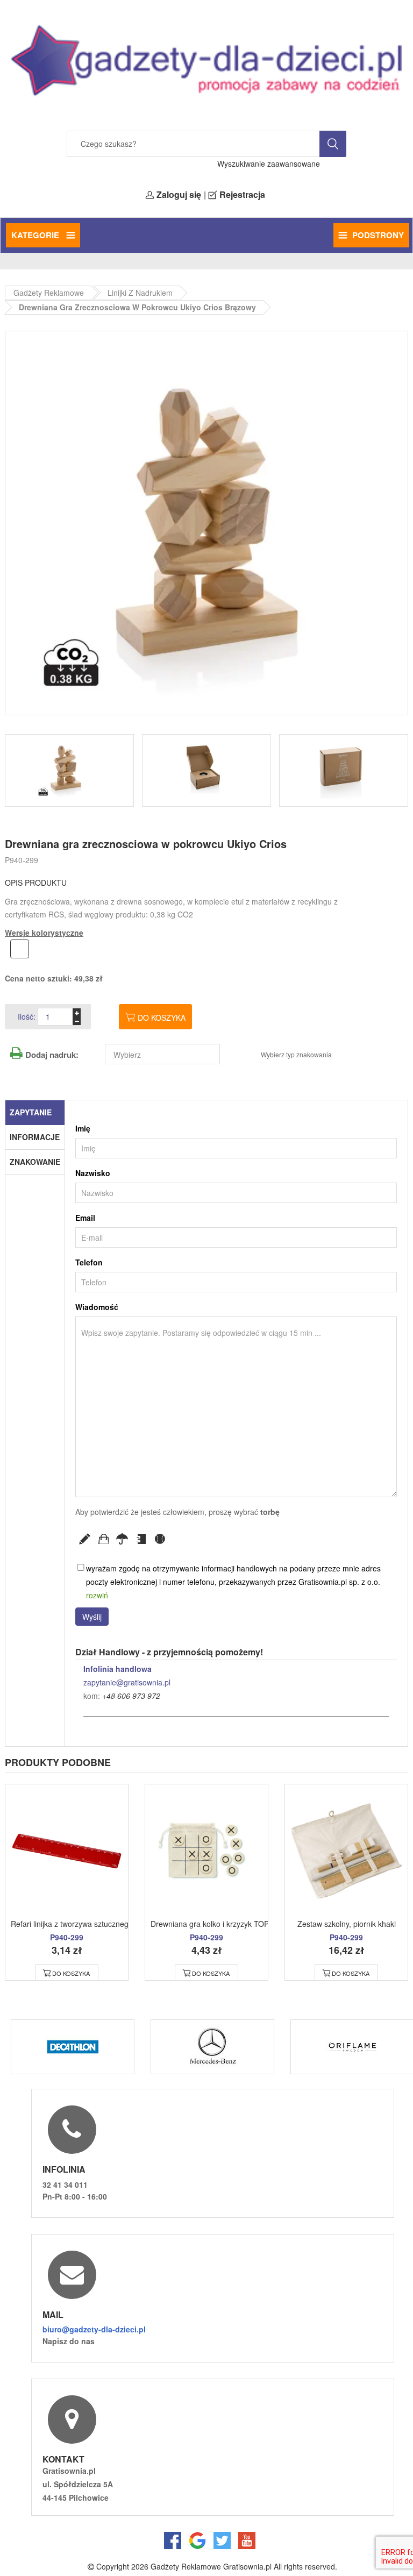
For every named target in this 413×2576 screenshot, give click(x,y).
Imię (83, 1128)
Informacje (35, 1137)
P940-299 (22, 860)
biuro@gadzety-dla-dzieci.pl (94, 2329)
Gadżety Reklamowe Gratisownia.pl (211, 2566)
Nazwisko (93, 1173)
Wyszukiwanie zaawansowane (269, 163)
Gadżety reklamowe (49, 293)
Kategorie (36, 235)
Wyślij (92, 1617)
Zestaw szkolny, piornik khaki (347, 1924)
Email (85, 1218)
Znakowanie (35, 1162)
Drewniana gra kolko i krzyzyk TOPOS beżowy (229, 1924)
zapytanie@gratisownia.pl (127, 1682)
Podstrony (378, 235)
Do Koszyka (71, 1973)
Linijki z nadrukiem (140, 293)
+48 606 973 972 (131, 1696)
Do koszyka (162, 1017)
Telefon (89, 1262)
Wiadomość (97, 1307)
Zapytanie (31, 1112)
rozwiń (97, 1595)
